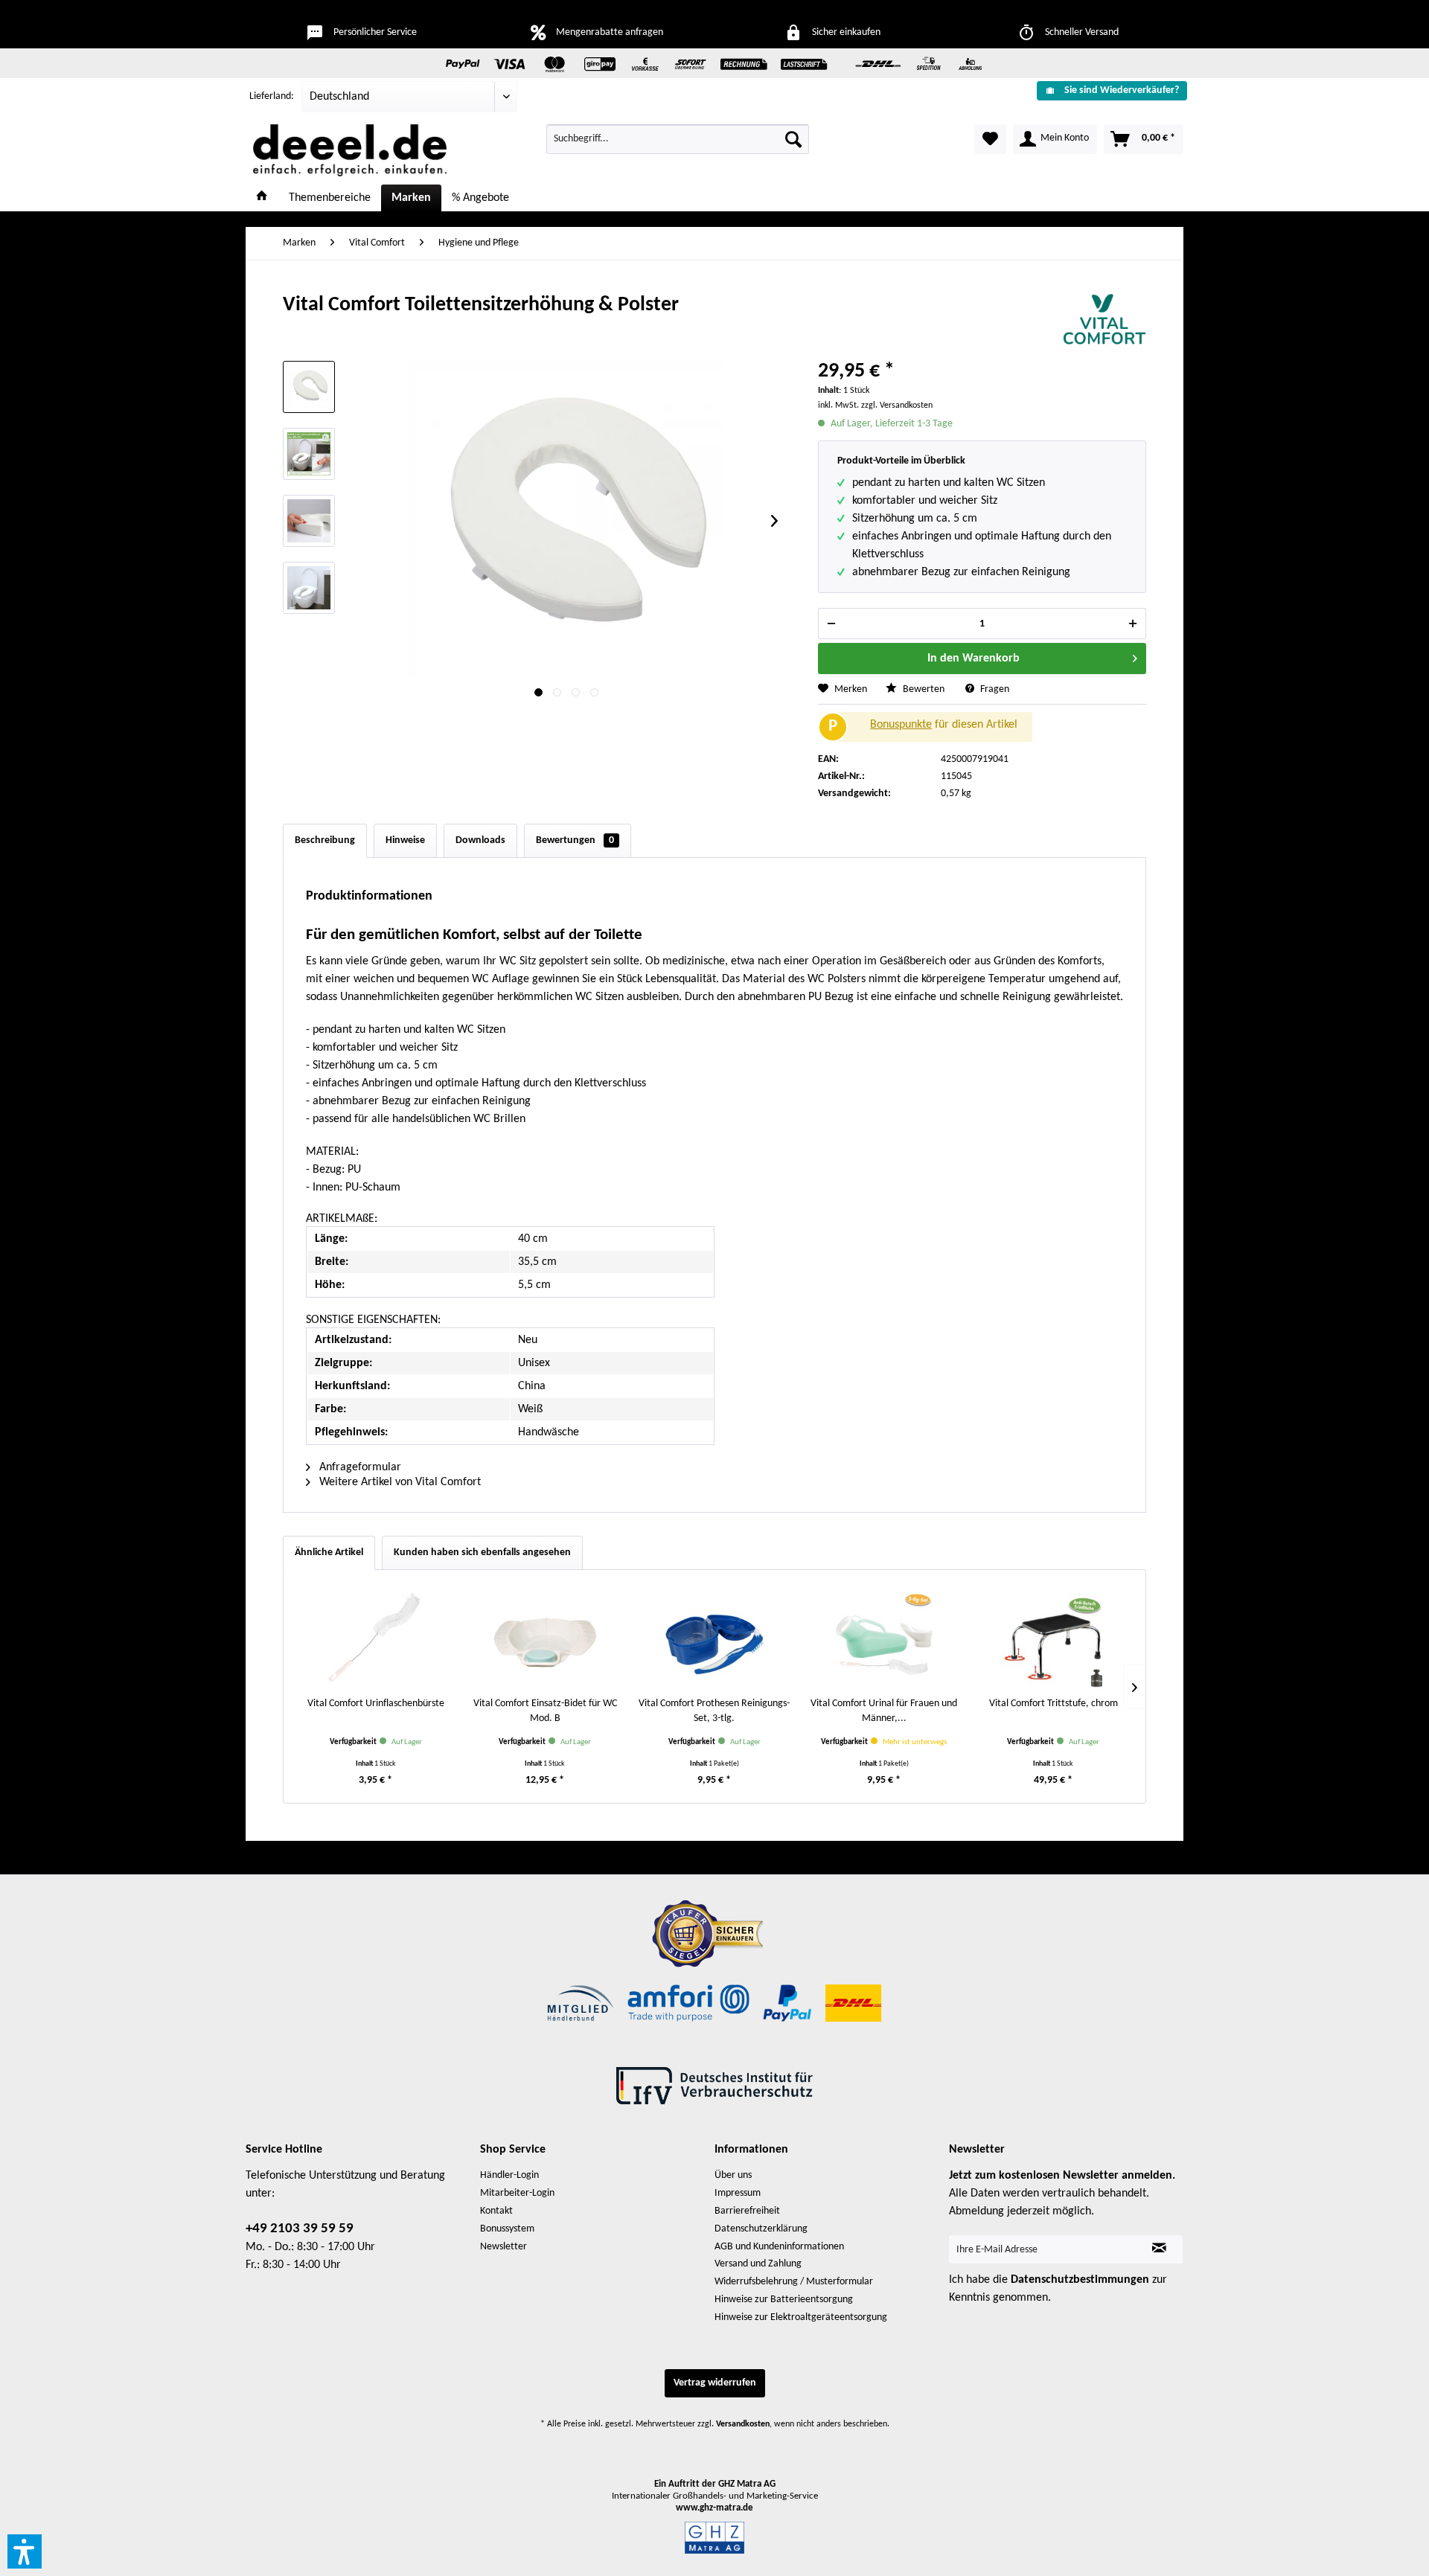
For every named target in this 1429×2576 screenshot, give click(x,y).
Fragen (994, 689)
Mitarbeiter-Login (517, 2193)
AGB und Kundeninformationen (779, 2247)
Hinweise (405, 840)
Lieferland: (272, 96)
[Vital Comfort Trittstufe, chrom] (1053, 1637)
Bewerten (924, 689)
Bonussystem (507, 2229)
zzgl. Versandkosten (897, 406)
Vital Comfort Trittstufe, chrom (1054, 1704)
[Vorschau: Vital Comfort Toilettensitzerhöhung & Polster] (309, 387)
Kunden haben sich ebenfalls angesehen (482, 1553)
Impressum (738, 2193)
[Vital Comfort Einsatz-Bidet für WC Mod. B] (546, 1637)
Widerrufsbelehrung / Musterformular (794, 2282)
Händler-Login (509, 2175)
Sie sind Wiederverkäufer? (1122, 90)
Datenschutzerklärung (761, 2229)
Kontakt (496, 2211)
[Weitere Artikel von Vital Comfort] (1104, 320)
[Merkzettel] (990, 139)
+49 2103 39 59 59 (300, 2229)
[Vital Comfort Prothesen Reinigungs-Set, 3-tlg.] (714, 1637)
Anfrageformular (359, 1467)
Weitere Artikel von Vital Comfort (399, 1482)
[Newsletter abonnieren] (1159, 2249)
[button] (25, 2551)
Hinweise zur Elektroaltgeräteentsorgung (801, 2317)
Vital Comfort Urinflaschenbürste (376, 1704)
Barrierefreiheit (747, 2211)
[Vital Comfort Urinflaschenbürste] (376, 1637)
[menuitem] (1106, 90)
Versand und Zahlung (758, 2264)
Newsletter (503, 2247)
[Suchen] (793, 139)
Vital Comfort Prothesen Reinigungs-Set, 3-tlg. (714, 1711)
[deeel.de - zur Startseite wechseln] (350, 150)
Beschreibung (325, 840)
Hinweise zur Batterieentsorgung (784, 2300)
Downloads (480, 840)
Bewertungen (575, 840)
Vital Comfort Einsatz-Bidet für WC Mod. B (545, 1711)
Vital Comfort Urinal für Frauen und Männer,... (884, 1711)
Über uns (733, 2175)
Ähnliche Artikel (329, 1553)
